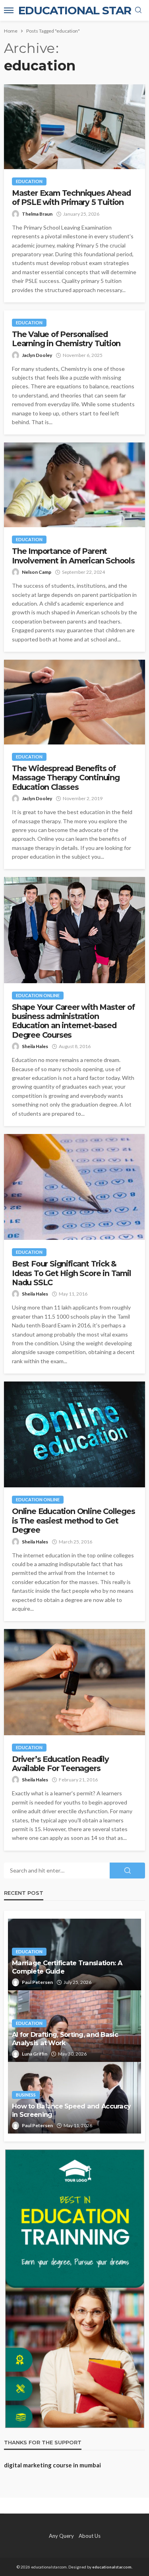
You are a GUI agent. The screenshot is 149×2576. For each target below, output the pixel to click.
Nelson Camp (37, 572)
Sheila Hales (35, 1046)
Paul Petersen (37, 1982)
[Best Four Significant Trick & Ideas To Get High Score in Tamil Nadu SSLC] (74, 1187)
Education (29, 181)
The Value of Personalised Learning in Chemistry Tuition (66, 339)
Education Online (38, 995)
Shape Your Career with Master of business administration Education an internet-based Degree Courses (73, 1021)
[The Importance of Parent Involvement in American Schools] (74, 485)
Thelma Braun (37, 214)
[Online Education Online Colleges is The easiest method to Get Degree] (74, 1434)
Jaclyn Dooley (37, 355)
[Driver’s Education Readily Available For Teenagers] (74, 1682)
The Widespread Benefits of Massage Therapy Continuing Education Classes (66, 778)
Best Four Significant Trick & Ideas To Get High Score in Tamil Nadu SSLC (72, 1273)
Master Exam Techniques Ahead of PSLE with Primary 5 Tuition (71, 198)
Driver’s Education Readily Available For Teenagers (60, 1764)
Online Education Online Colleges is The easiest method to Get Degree (74, 1521)
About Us (90, 2536)
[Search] (138, 10)
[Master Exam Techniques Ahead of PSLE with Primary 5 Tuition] (74, 127)
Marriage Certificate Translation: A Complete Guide (67, 1967)
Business (26, 2095)
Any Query (61, 2536)
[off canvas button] (9, 10)
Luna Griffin (35, 2054)
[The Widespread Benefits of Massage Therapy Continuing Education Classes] (74, 702)
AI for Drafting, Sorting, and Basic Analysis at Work (65, 2039)
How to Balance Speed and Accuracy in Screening (71, 2110)
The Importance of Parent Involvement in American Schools (73, 556)
